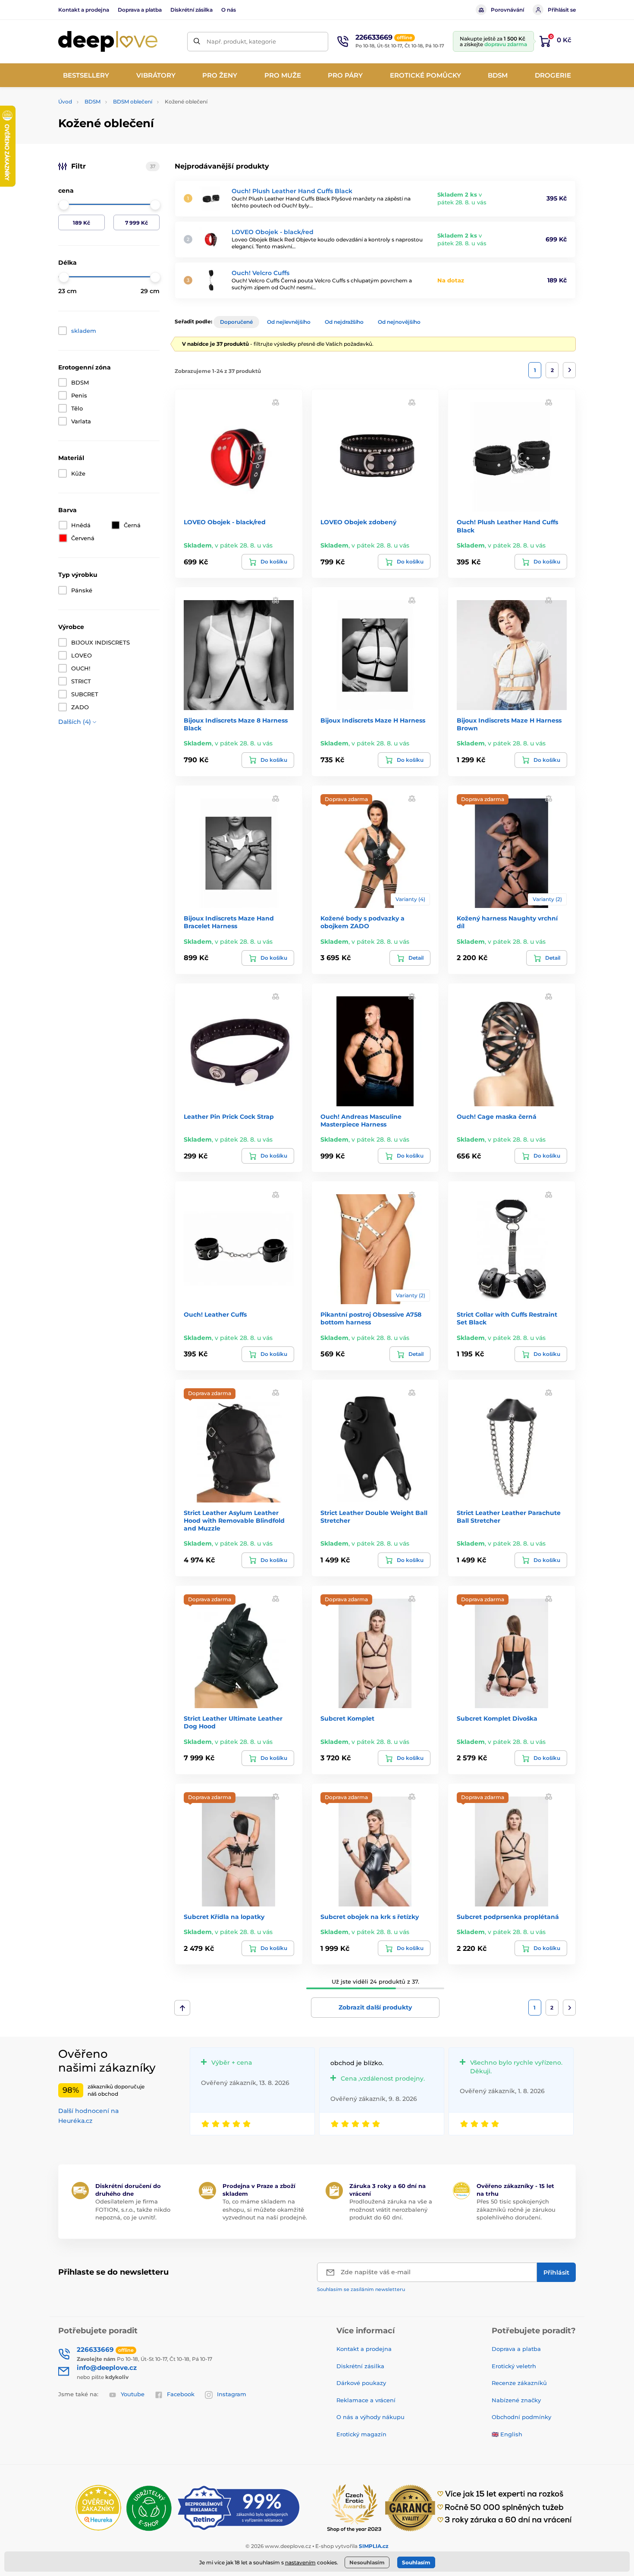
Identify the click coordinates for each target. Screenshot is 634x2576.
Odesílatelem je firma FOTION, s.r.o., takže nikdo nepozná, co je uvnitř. (133, 2209)
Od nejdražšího (344, 322)
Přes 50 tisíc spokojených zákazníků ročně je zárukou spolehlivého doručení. (516, 2209)
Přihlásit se (562, 10)
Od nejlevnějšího (289, 322)
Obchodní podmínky (521, 2417)
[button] (276, 402)
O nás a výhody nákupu (370, 2417)
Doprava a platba (140, 10)
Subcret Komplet (347, 1718)
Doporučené (236, 322)
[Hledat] (197, 42)
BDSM (93, 102)
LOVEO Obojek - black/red (273, 232)
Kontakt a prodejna (84, 10)
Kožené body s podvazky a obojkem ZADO (363, 922)
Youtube (133, 2394)
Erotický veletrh (514, 2366)
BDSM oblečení (133, 102)
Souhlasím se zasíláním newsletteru (361, 2289)
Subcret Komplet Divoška (497, 1718)
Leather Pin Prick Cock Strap (229, 1117)
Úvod (65, 102)
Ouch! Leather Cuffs (215, 1315)
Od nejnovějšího (399, 322)
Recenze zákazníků (519, 2383)
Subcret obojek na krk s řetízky (370, 1917)
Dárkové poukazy (361, 2383)
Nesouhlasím (367, 2562)
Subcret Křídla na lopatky (224, 1917)
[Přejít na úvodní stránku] (108, 42)
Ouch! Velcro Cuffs (261, 273)
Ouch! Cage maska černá (497, 1117)
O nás (229, 10)
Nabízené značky (516, 2400)
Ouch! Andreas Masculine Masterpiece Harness (361, 1121)
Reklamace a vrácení (366, 2400)
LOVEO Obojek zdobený (358, 522)
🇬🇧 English (507, 2434)
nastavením (300, 2562)
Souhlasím (416, 2562)
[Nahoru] (182, 2008)
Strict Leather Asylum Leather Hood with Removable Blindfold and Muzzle (234, 1521)
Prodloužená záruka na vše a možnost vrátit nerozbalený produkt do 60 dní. (391, 2209)
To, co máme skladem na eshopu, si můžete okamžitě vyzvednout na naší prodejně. (265, 2209)
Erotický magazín (361, 2434)
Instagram (232, 2394)
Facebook (181, 2394)
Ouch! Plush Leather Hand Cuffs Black (292, 191)
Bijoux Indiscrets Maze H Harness (373, 720)
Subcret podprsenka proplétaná (508, 1917)
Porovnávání (507, 10)
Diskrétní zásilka (191, 10)
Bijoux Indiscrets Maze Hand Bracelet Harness (229, 922)
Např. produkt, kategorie (241, 41)
